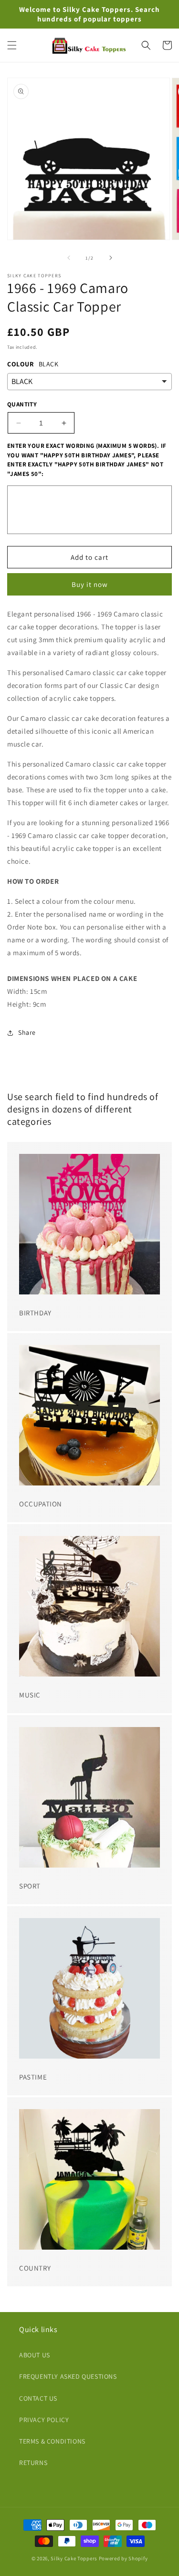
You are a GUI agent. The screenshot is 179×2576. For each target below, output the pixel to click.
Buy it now (90, 584)
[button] (12, 45)
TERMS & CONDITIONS (52, 2441)
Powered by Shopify (123, 2558)
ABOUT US (35, 2355)
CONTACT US (38, 2398)
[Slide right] (111, 258)
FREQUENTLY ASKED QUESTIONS (68, 2376)
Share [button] (27, 1032)
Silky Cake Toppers (74, 2558)
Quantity (22, 404)
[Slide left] (69, 258)
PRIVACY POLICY (44, 2420)
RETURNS (33, 2463)
